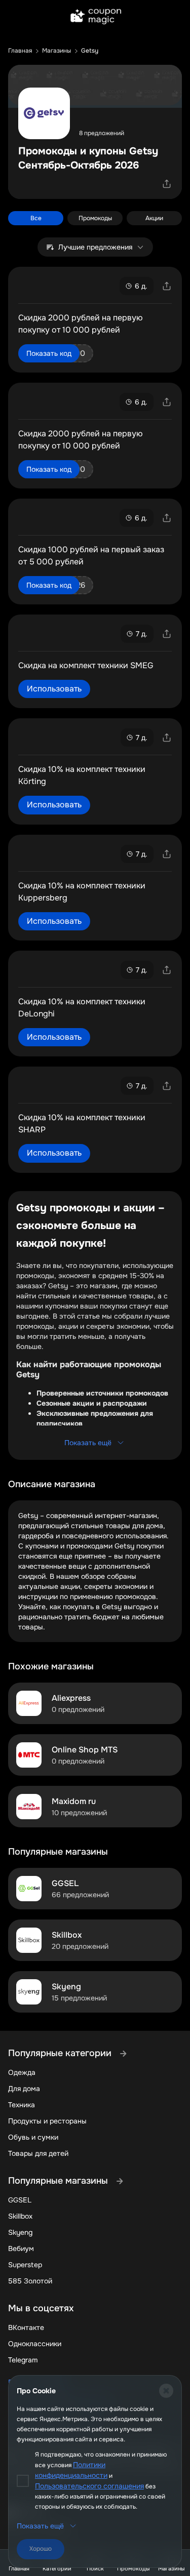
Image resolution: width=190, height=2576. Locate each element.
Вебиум (21, 2248)
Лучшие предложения (95, 247)
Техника (22, 2105)
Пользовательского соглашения (89, 2486)
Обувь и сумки (33, 2137)
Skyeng (20, 2232)
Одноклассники (35, 2344)
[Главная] (95, 17)
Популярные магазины (59, 2181)
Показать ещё (88, 1443)
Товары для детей (38, 2153)
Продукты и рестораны (47, 2121)
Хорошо (41, 2549)
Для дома (24, 2089)
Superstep (25, 2265)
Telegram (23, 2360)
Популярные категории (61, 2053)
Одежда (22, 2072)
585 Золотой (30, 2281)
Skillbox (20, 2216)
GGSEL (20, 2200)
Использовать (54, 689)
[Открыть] (167, 184)
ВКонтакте (26, 2327)
